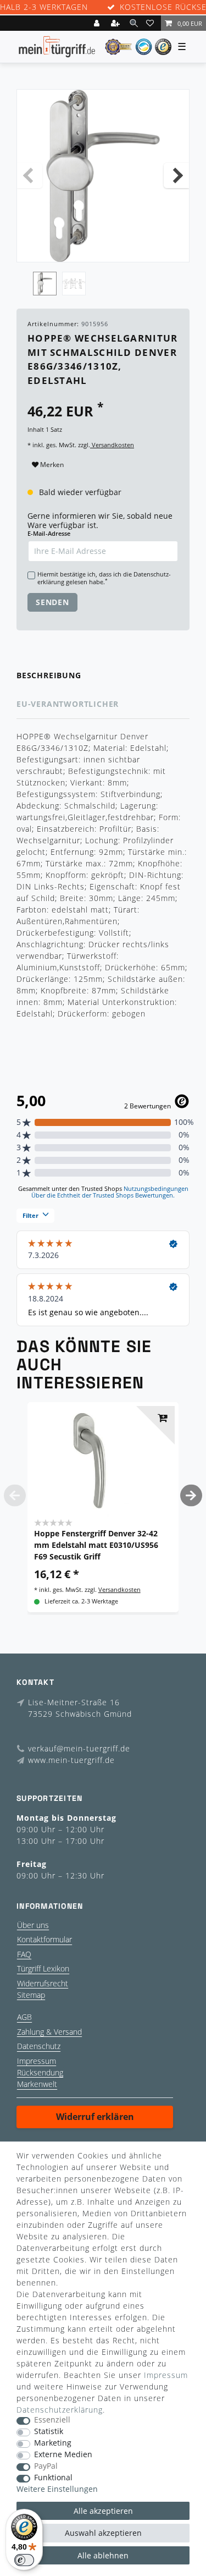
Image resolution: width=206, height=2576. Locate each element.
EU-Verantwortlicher (68, 704)
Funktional (53, 2478)
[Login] (98, 23)
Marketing (53, 2443)
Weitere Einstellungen (57, 2489)
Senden (52, 602)
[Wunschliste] (152, 23)
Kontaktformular (44, 1939)
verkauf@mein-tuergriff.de (79, 1748)
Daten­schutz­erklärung (60, 2410)
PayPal (46, 2466)
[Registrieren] (116, 23)
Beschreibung (49, 675)
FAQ (24, 1954)
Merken (51, 465)
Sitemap (31, 1995)
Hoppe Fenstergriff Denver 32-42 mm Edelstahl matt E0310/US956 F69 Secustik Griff (96, 1545)
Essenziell (52, 2420)
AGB (24, 2017)
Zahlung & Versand (49, 2032)
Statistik (49, 2432)
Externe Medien (63, 2455)
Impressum (37, 2061)
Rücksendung (40, 2072)
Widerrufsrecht (43, 1983)
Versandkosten (112, 445)
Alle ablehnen (103, 2555)
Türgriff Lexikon (43, 1968)
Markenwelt (37, 2084)
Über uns (33, 1925)
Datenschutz (39, 2046)
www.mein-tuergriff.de (71, 1760)
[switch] (24, 2560)
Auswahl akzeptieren (103, 2533)
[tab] (103, 676)
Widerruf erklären (95, 2117)
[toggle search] (134, 23)
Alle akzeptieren (103, 2511)
